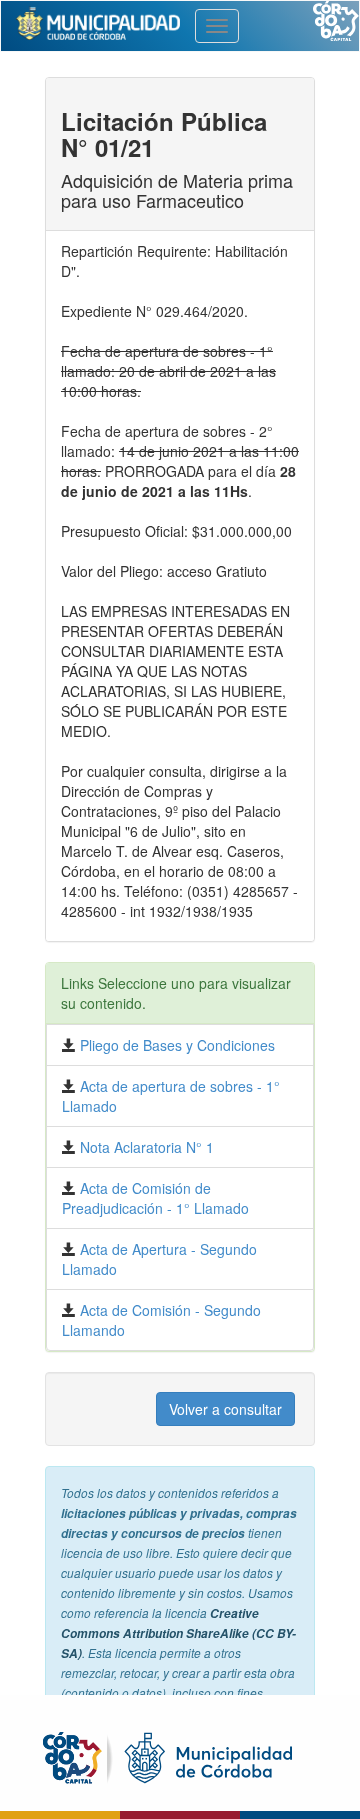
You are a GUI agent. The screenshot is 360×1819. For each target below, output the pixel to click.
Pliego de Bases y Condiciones (175, 1045)
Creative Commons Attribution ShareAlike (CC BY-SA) (178, 1633)
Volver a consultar (225, 1409)
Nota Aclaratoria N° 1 (145, 1147)
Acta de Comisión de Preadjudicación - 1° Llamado (155, 1198)
